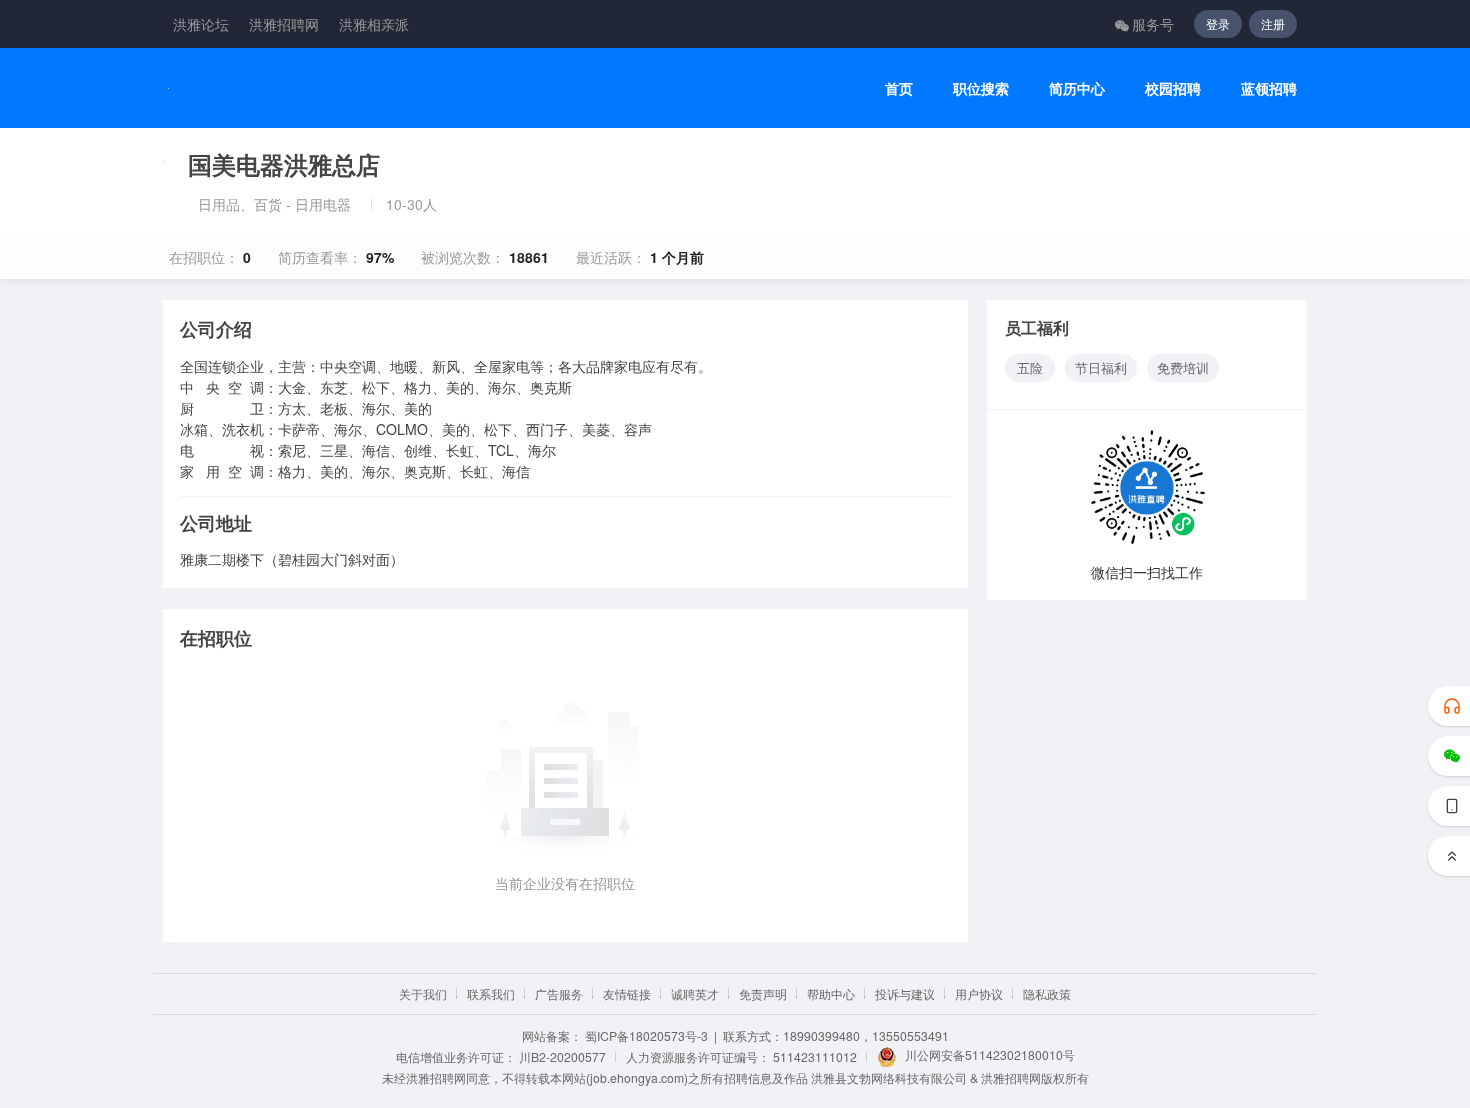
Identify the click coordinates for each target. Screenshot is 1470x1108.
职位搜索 (981, 88)
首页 (899, 88)
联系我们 (491, 993)
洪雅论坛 (201, 24)
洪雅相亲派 (374, 24)
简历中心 (1077, 88)
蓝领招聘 (1269, 88)
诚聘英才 (695, 993)
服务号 (1153, 24)
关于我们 (423, 993)
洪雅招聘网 (284, 24)
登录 (1218, 23)
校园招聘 (1173, 88)
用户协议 (979, 993)
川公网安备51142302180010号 (990, 1054)
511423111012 (815, 1056)
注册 (1273, 23)
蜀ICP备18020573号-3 (646, 1035)
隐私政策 (1047, 993)
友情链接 (627, 993)
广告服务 (559, 993)
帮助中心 (831, 993)
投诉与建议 (905, 993)
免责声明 (763, 993)
